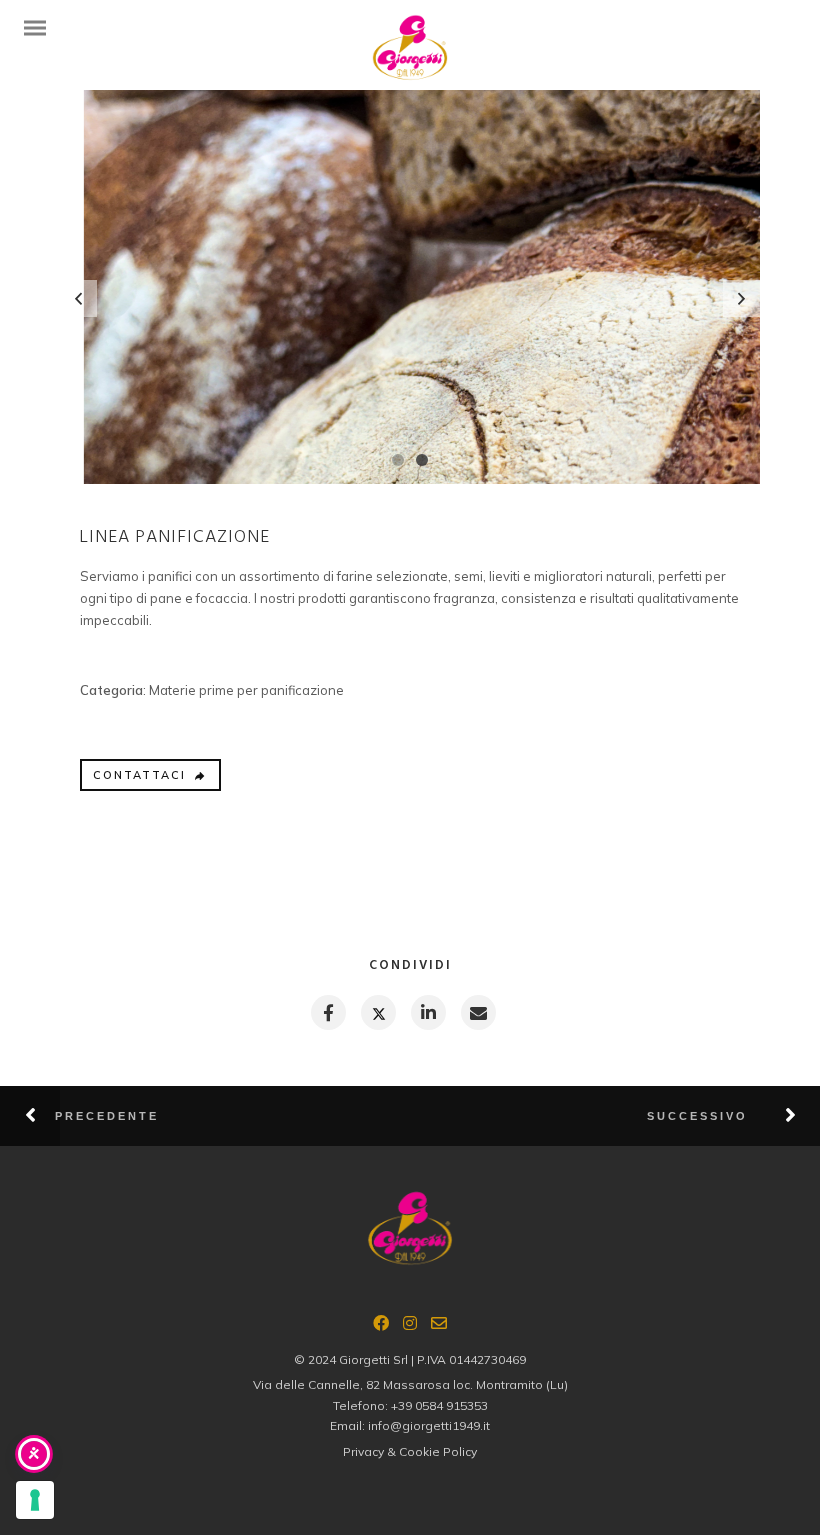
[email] (477, 1012)
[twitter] (377, 1012)
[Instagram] (410, 1326)
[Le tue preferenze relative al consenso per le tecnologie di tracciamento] (35, 1500)
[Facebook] (381, 1326)
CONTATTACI (139, 775)
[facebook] (327, 1012)
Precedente (107, 1116)
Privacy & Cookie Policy (410, 1451)
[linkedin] (427, 1012)
